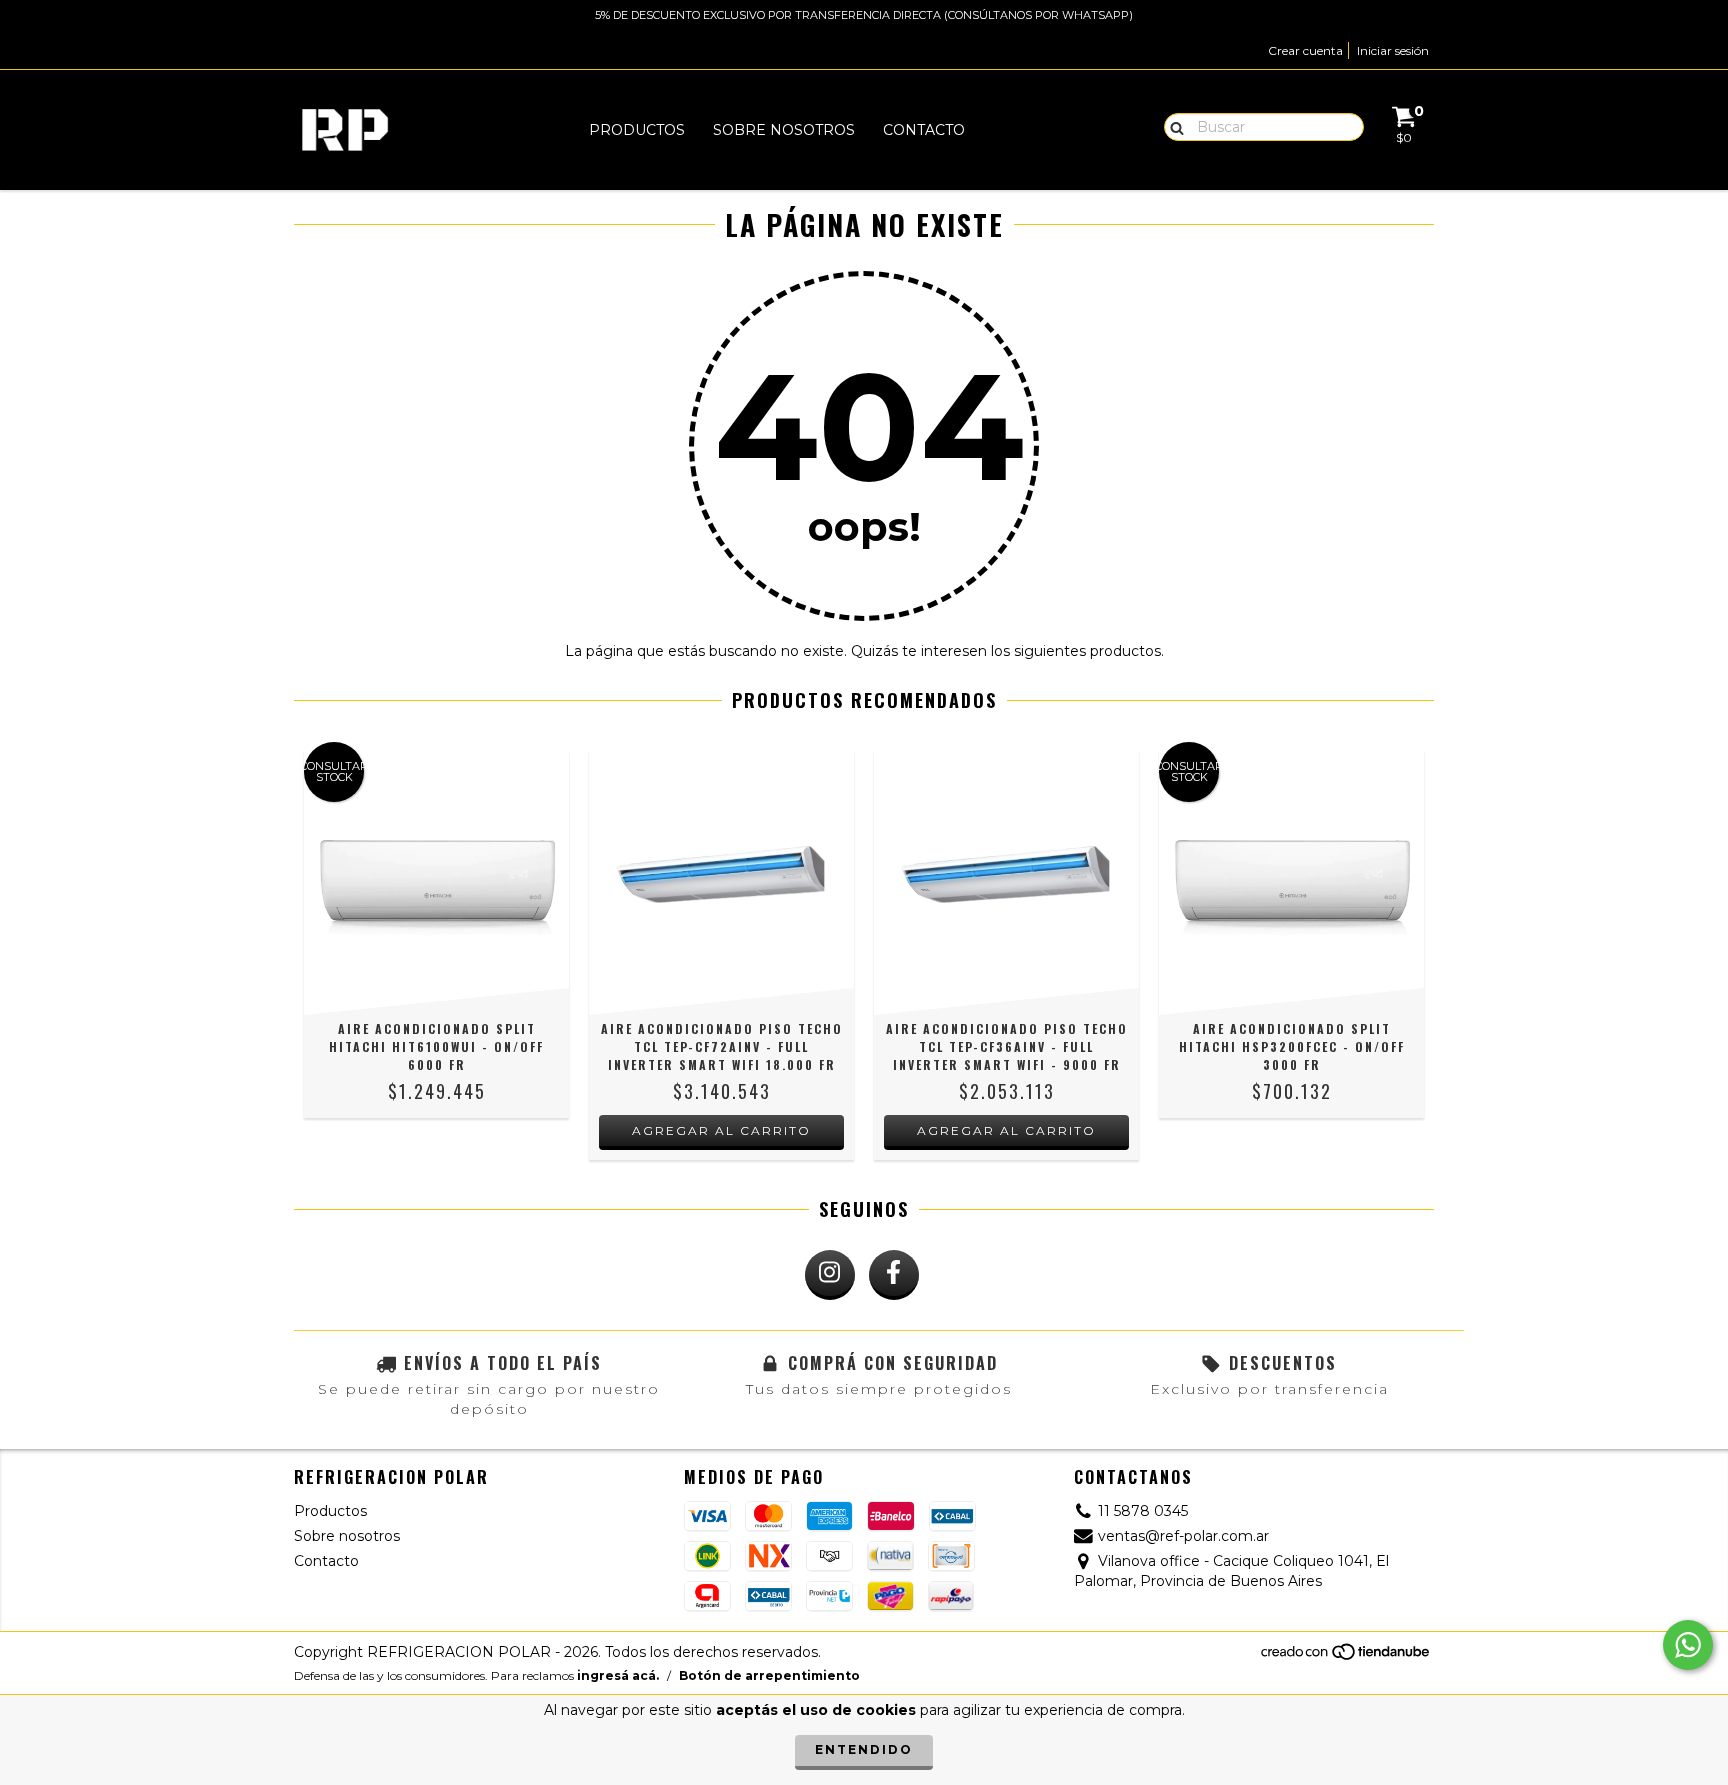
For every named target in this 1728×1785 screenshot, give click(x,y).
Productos (637, 130)
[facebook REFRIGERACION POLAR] (894, 1275)
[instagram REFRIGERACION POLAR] (830, 1275)
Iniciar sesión (1393, 50)
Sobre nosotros (784, 130)
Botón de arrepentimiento (769, 1675)
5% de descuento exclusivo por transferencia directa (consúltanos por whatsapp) (864, 15)
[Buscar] (1172, 126)
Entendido (864, 1749)
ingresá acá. (618, 1675)
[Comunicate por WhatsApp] (1688, 1645)
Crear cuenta (1305, 50)
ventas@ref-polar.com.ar (1183, 1536)
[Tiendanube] (1346, 1657)
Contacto (924, 130)
